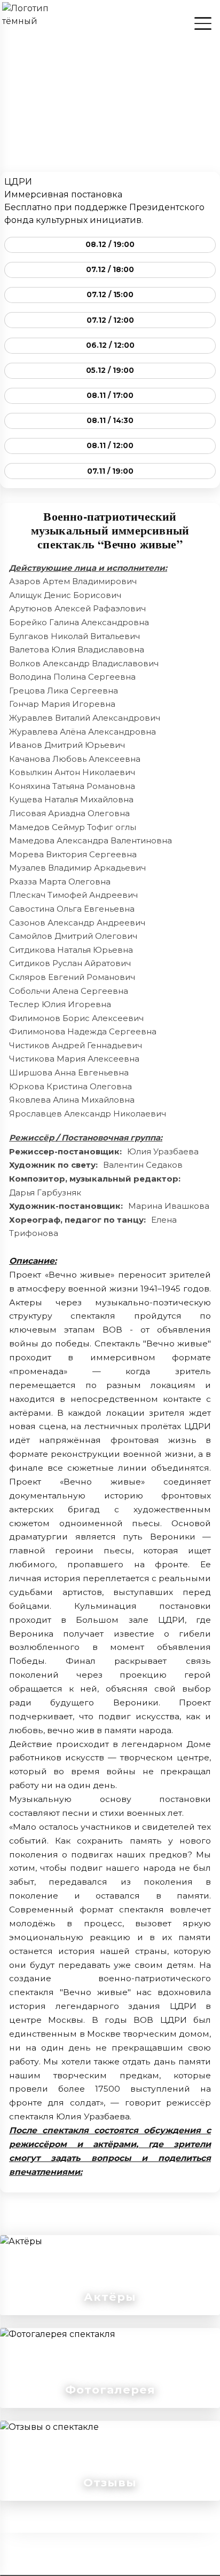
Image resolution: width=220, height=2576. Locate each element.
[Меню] (203, 23)
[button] (110, 2368)
